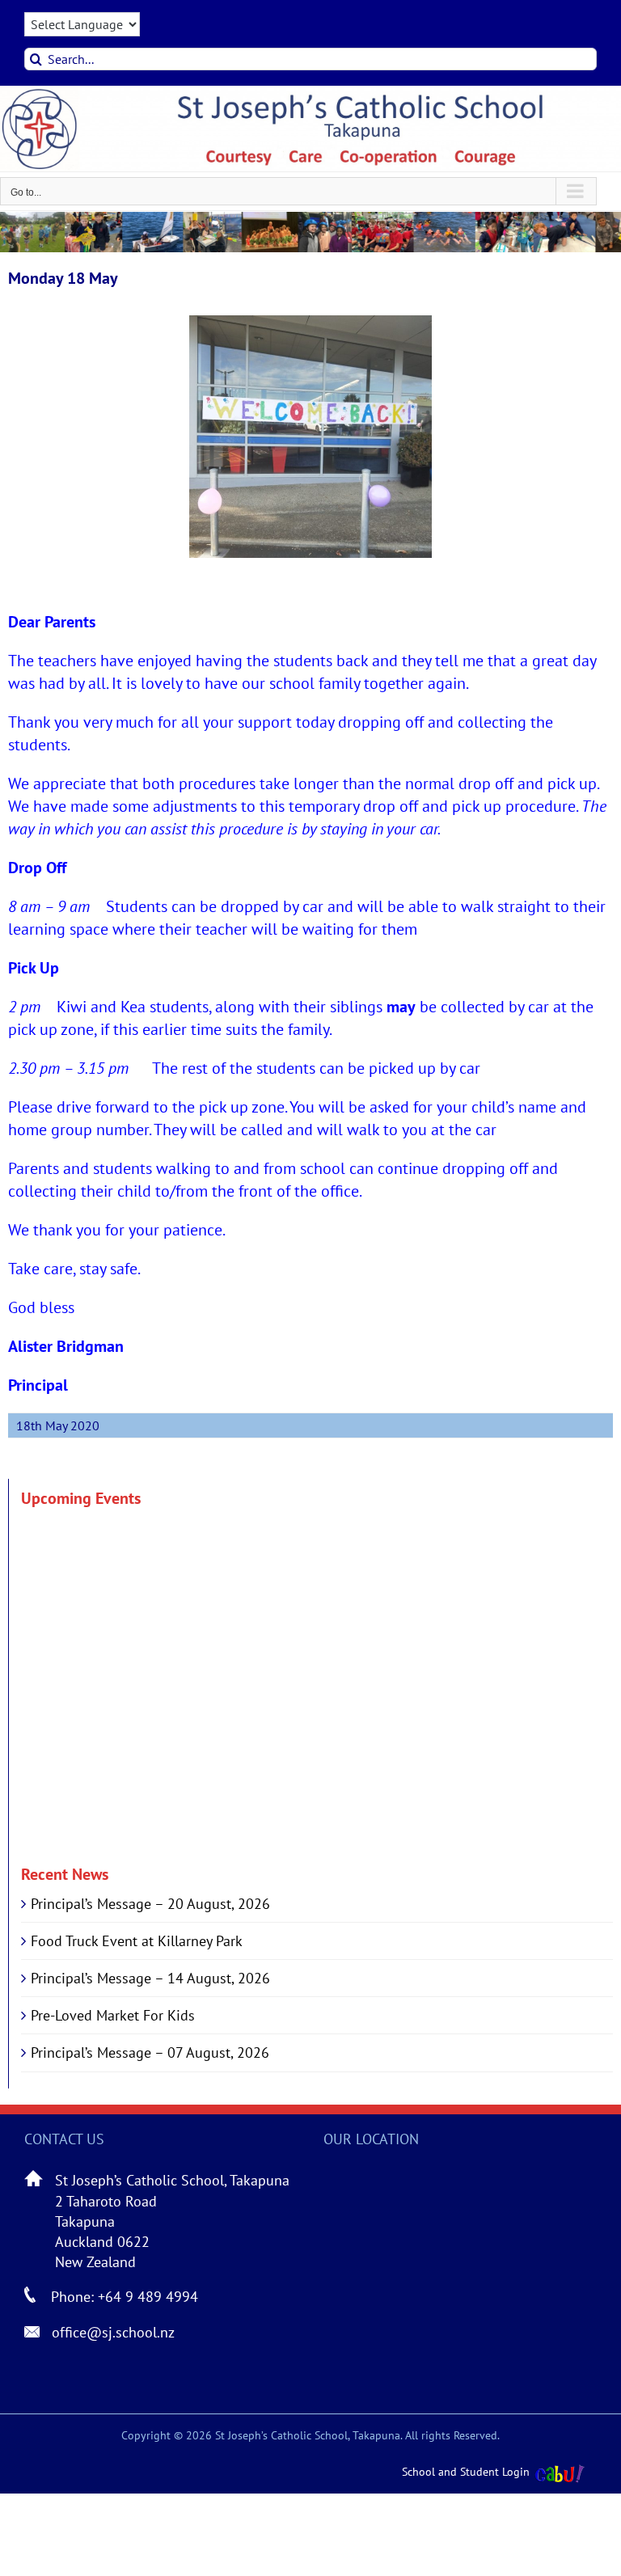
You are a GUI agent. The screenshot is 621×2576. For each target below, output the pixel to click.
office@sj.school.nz (113, 2332)
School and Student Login (466, 2472)
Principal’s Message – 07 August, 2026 (150, 2052)
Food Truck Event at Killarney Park (137, 1941)
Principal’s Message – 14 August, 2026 (150, 1978)
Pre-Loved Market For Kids (113, 2015)
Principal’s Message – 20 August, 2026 (150, 1904)
